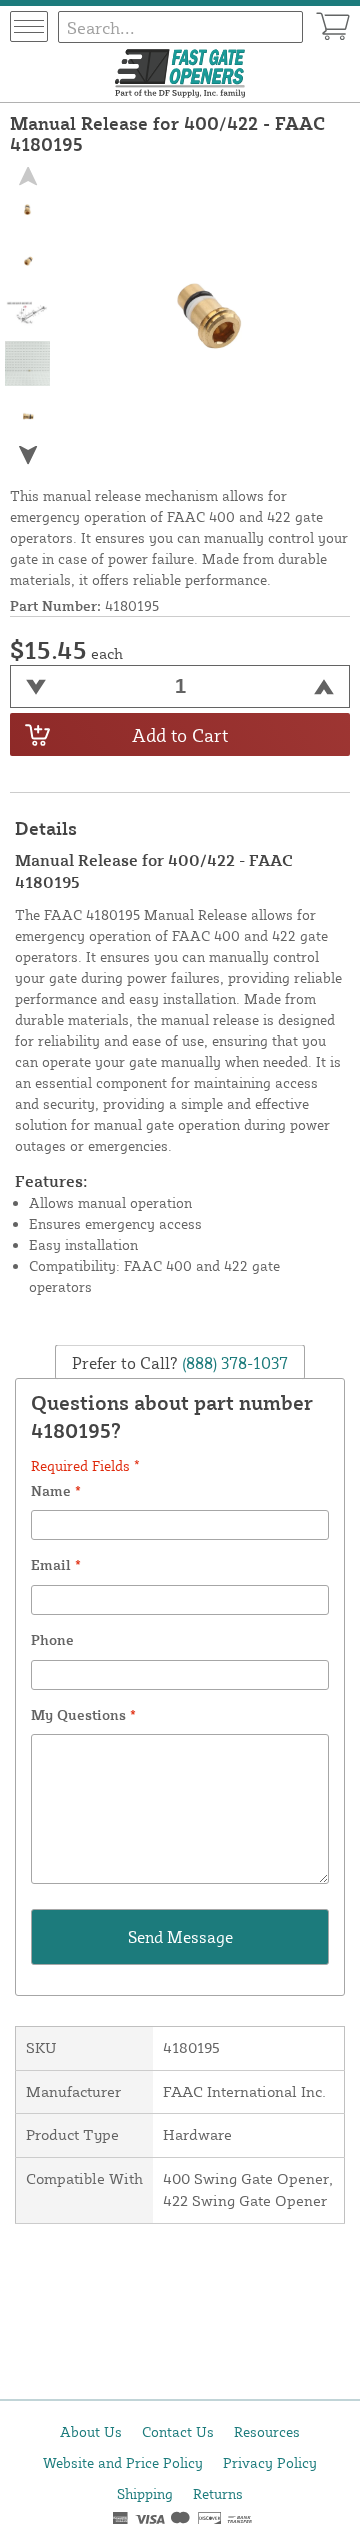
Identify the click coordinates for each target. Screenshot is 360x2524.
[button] (28, 455)
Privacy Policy (270, 2462)
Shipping (145, 2493)
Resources (267, 2431)
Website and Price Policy (123, 2462)
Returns (218, 2493)
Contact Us (178, 2431)
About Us (91, 2431)
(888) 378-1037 (233, 1362)
